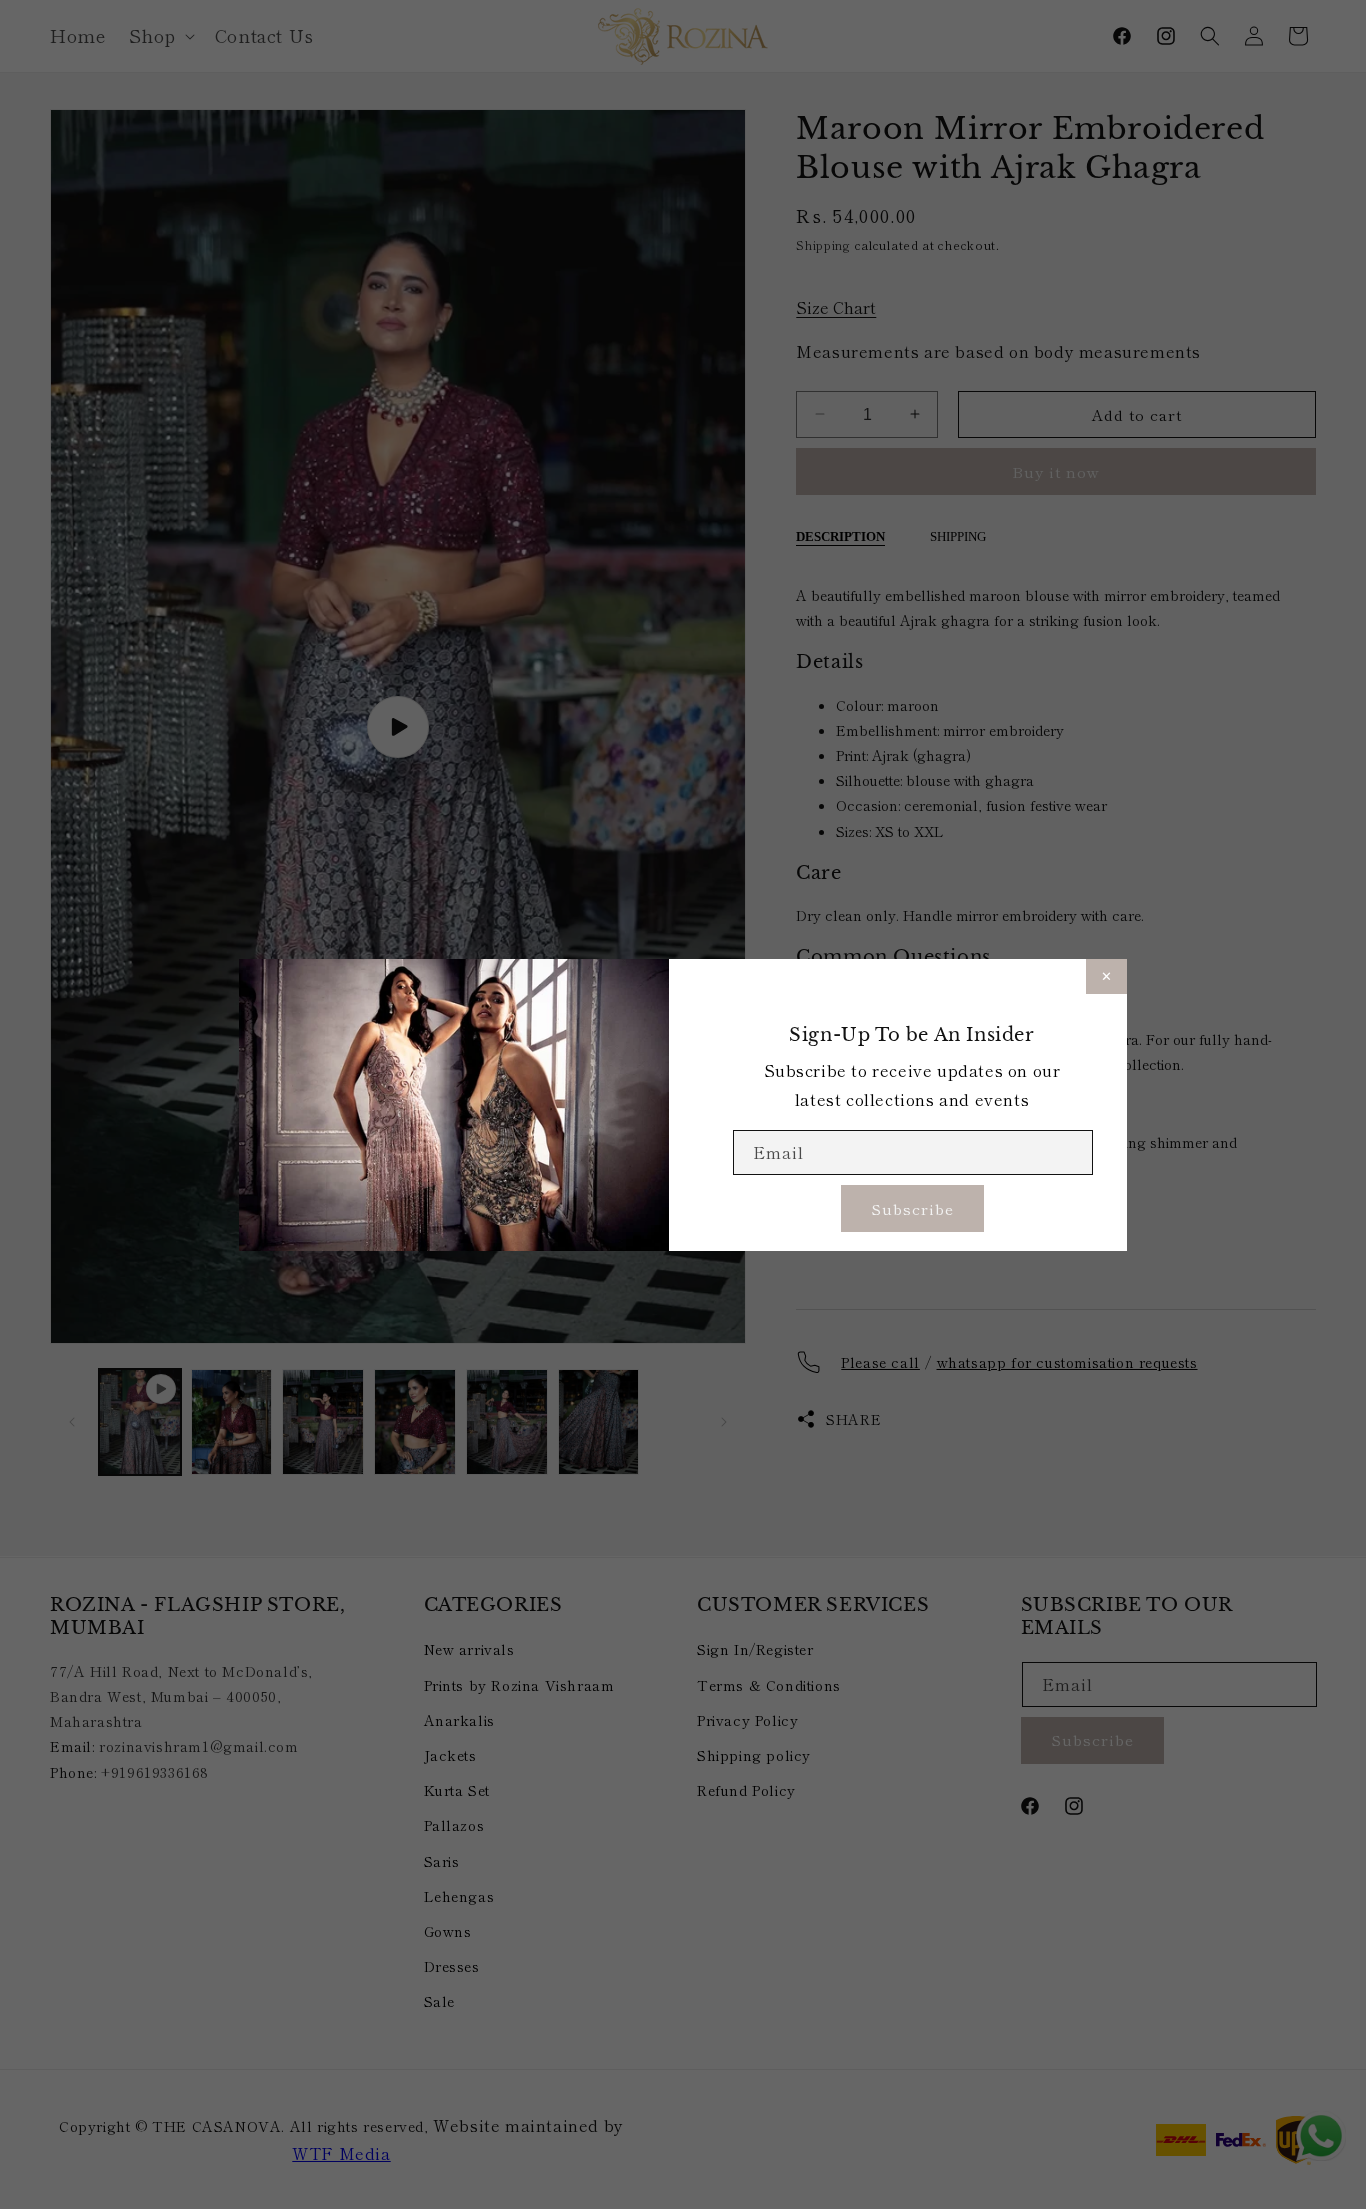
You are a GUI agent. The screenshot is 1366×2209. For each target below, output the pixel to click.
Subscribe (912, 1207)
